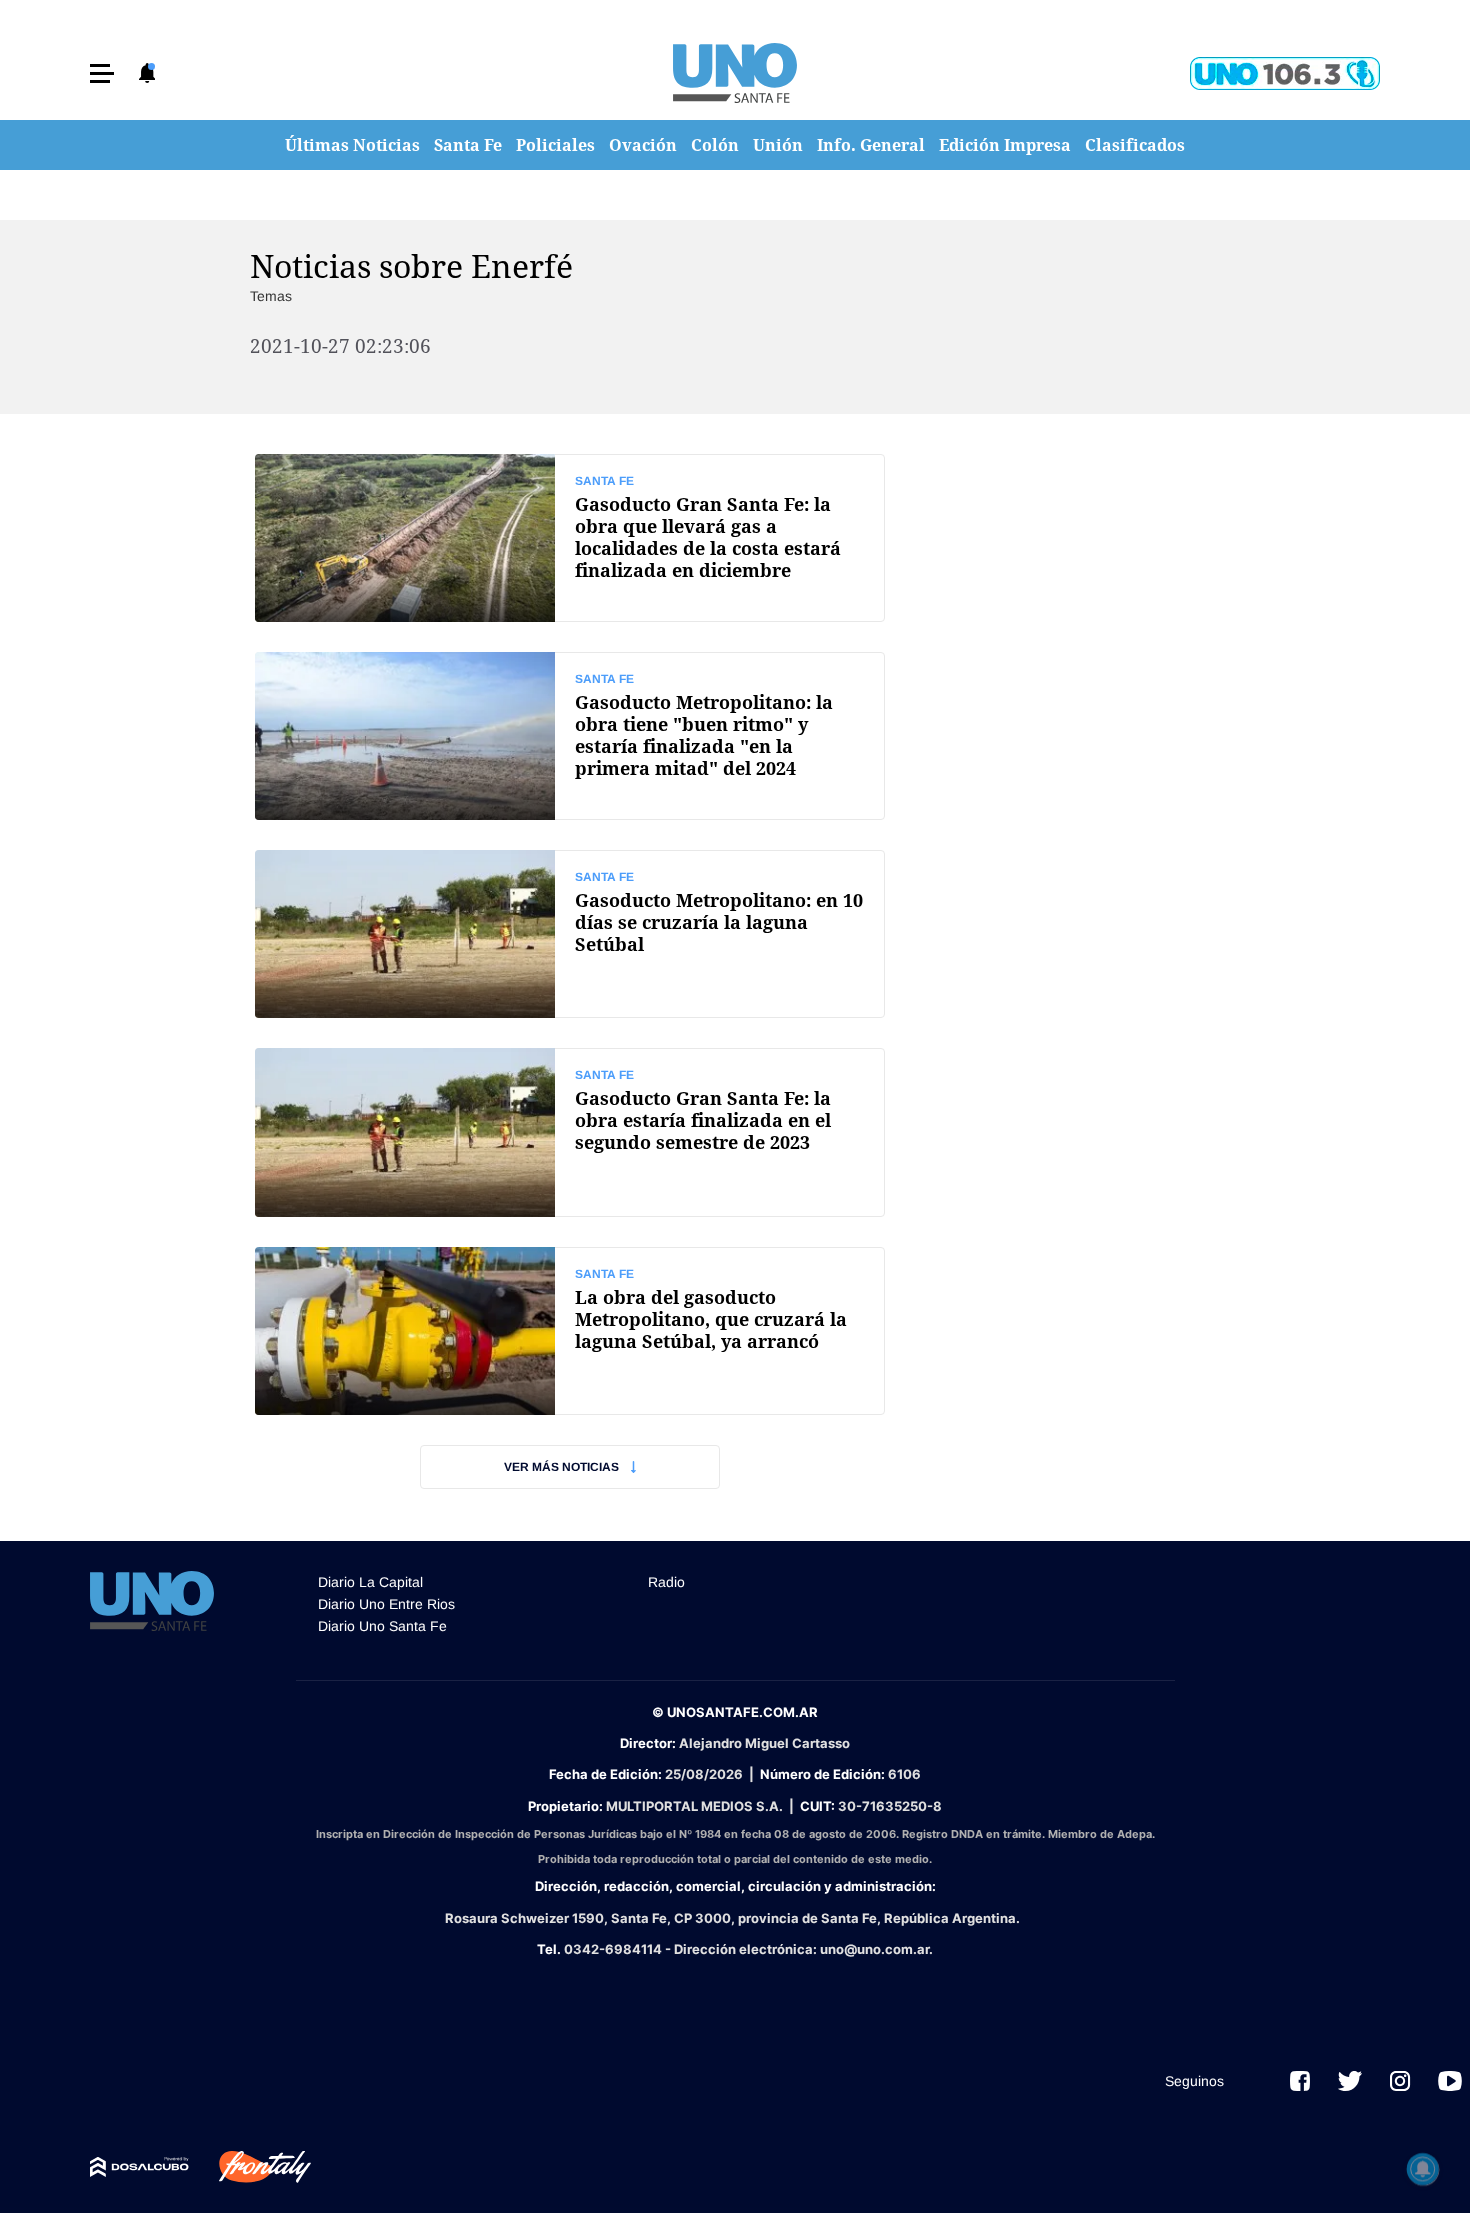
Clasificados (1135, 145)
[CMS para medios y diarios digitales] (139, 2167)
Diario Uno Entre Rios (386, 1604)
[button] (102, 73)
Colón (715, 145)
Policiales (555, 145)
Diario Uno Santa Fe (382, 1626)
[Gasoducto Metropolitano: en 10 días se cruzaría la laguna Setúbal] (570, 934)
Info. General (871, 145)
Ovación (643, 145)
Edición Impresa (1005, 145)
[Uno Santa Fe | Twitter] (1350, 2081)
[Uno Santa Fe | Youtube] (1450, 2081)
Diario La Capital (370, 1582)
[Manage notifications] (1423, 2169)
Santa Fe (468, 145)
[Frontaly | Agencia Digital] (250, 2167)
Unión (778, 145)
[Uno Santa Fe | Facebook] (1300, 2081)
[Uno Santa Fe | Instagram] (1400, 2081)
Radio (666, 1582)
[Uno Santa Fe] (735, 73)
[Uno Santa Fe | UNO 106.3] (1285, 73)
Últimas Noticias (352, 145)
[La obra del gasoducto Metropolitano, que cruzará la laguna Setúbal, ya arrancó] (570, 1331)
